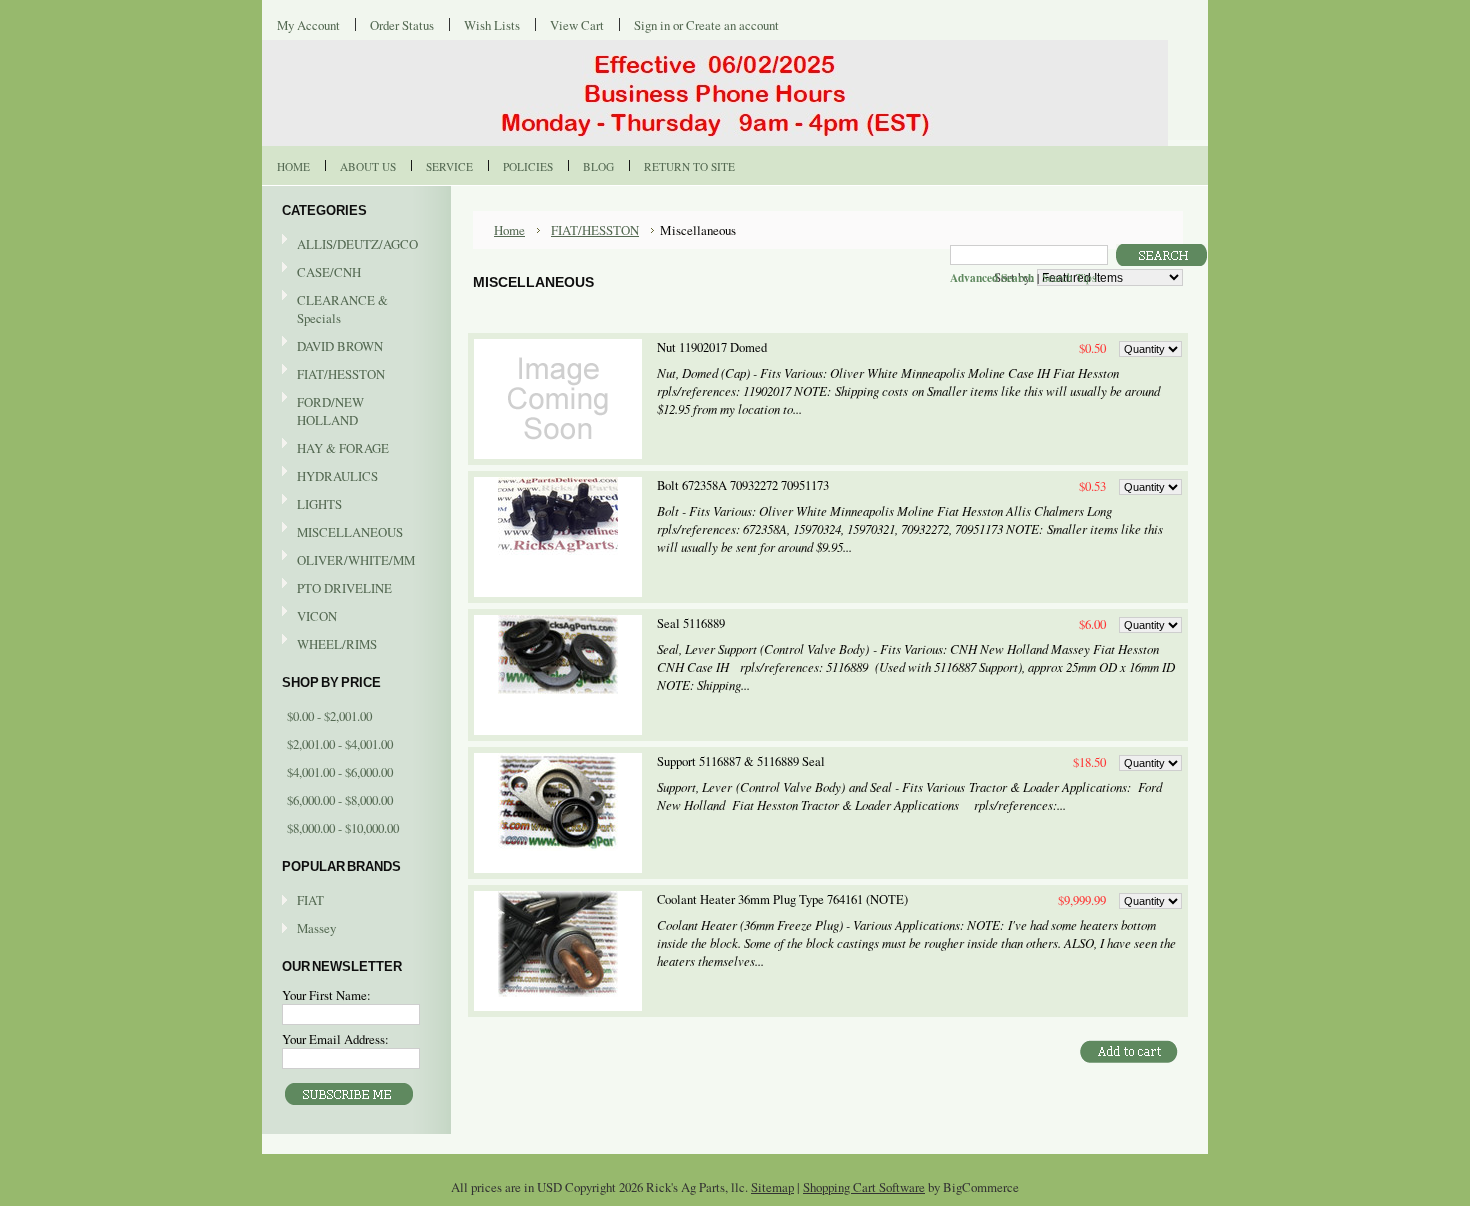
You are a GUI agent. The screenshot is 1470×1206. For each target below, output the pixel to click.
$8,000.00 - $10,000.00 (343, 828)
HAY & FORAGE (335, 449)
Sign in (652, 25)
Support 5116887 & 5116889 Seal (741, 761)
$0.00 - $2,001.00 (329, 716)
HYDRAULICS (330, 477)
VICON (309, 617)
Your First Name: (326, 995)
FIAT (310, 900)
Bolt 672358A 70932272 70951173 (743, 485)
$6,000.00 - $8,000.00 (340, 800)
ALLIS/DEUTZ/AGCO (350, 245)
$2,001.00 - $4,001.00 (340, 744)
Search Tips (1069, 277)
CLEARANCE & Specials (342, 309)
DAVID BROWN (332, 347)
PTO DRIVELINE (337, 589)
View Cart (577, 25)
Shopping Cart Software (864, 1187)
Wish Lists (492, 25)
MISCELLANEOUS (342, 533)
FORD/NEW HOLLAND (323, 411)
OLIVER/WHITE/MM (348, 561)
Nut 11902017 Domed (712, 347)
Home (509, 230)
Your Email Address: (335, 1039)
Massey (316, 928)
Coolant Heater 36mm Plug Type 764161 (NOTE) (782, 899)
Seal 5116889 (691, 623)
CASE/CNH (321, 273)
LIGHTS (319, 504)
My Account (308, 25)
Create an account (732, 25)
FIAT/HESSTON (333, 375)
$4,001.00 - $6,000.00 (340, 772)
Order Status (402, 25)
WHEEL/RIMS (337, 644)
